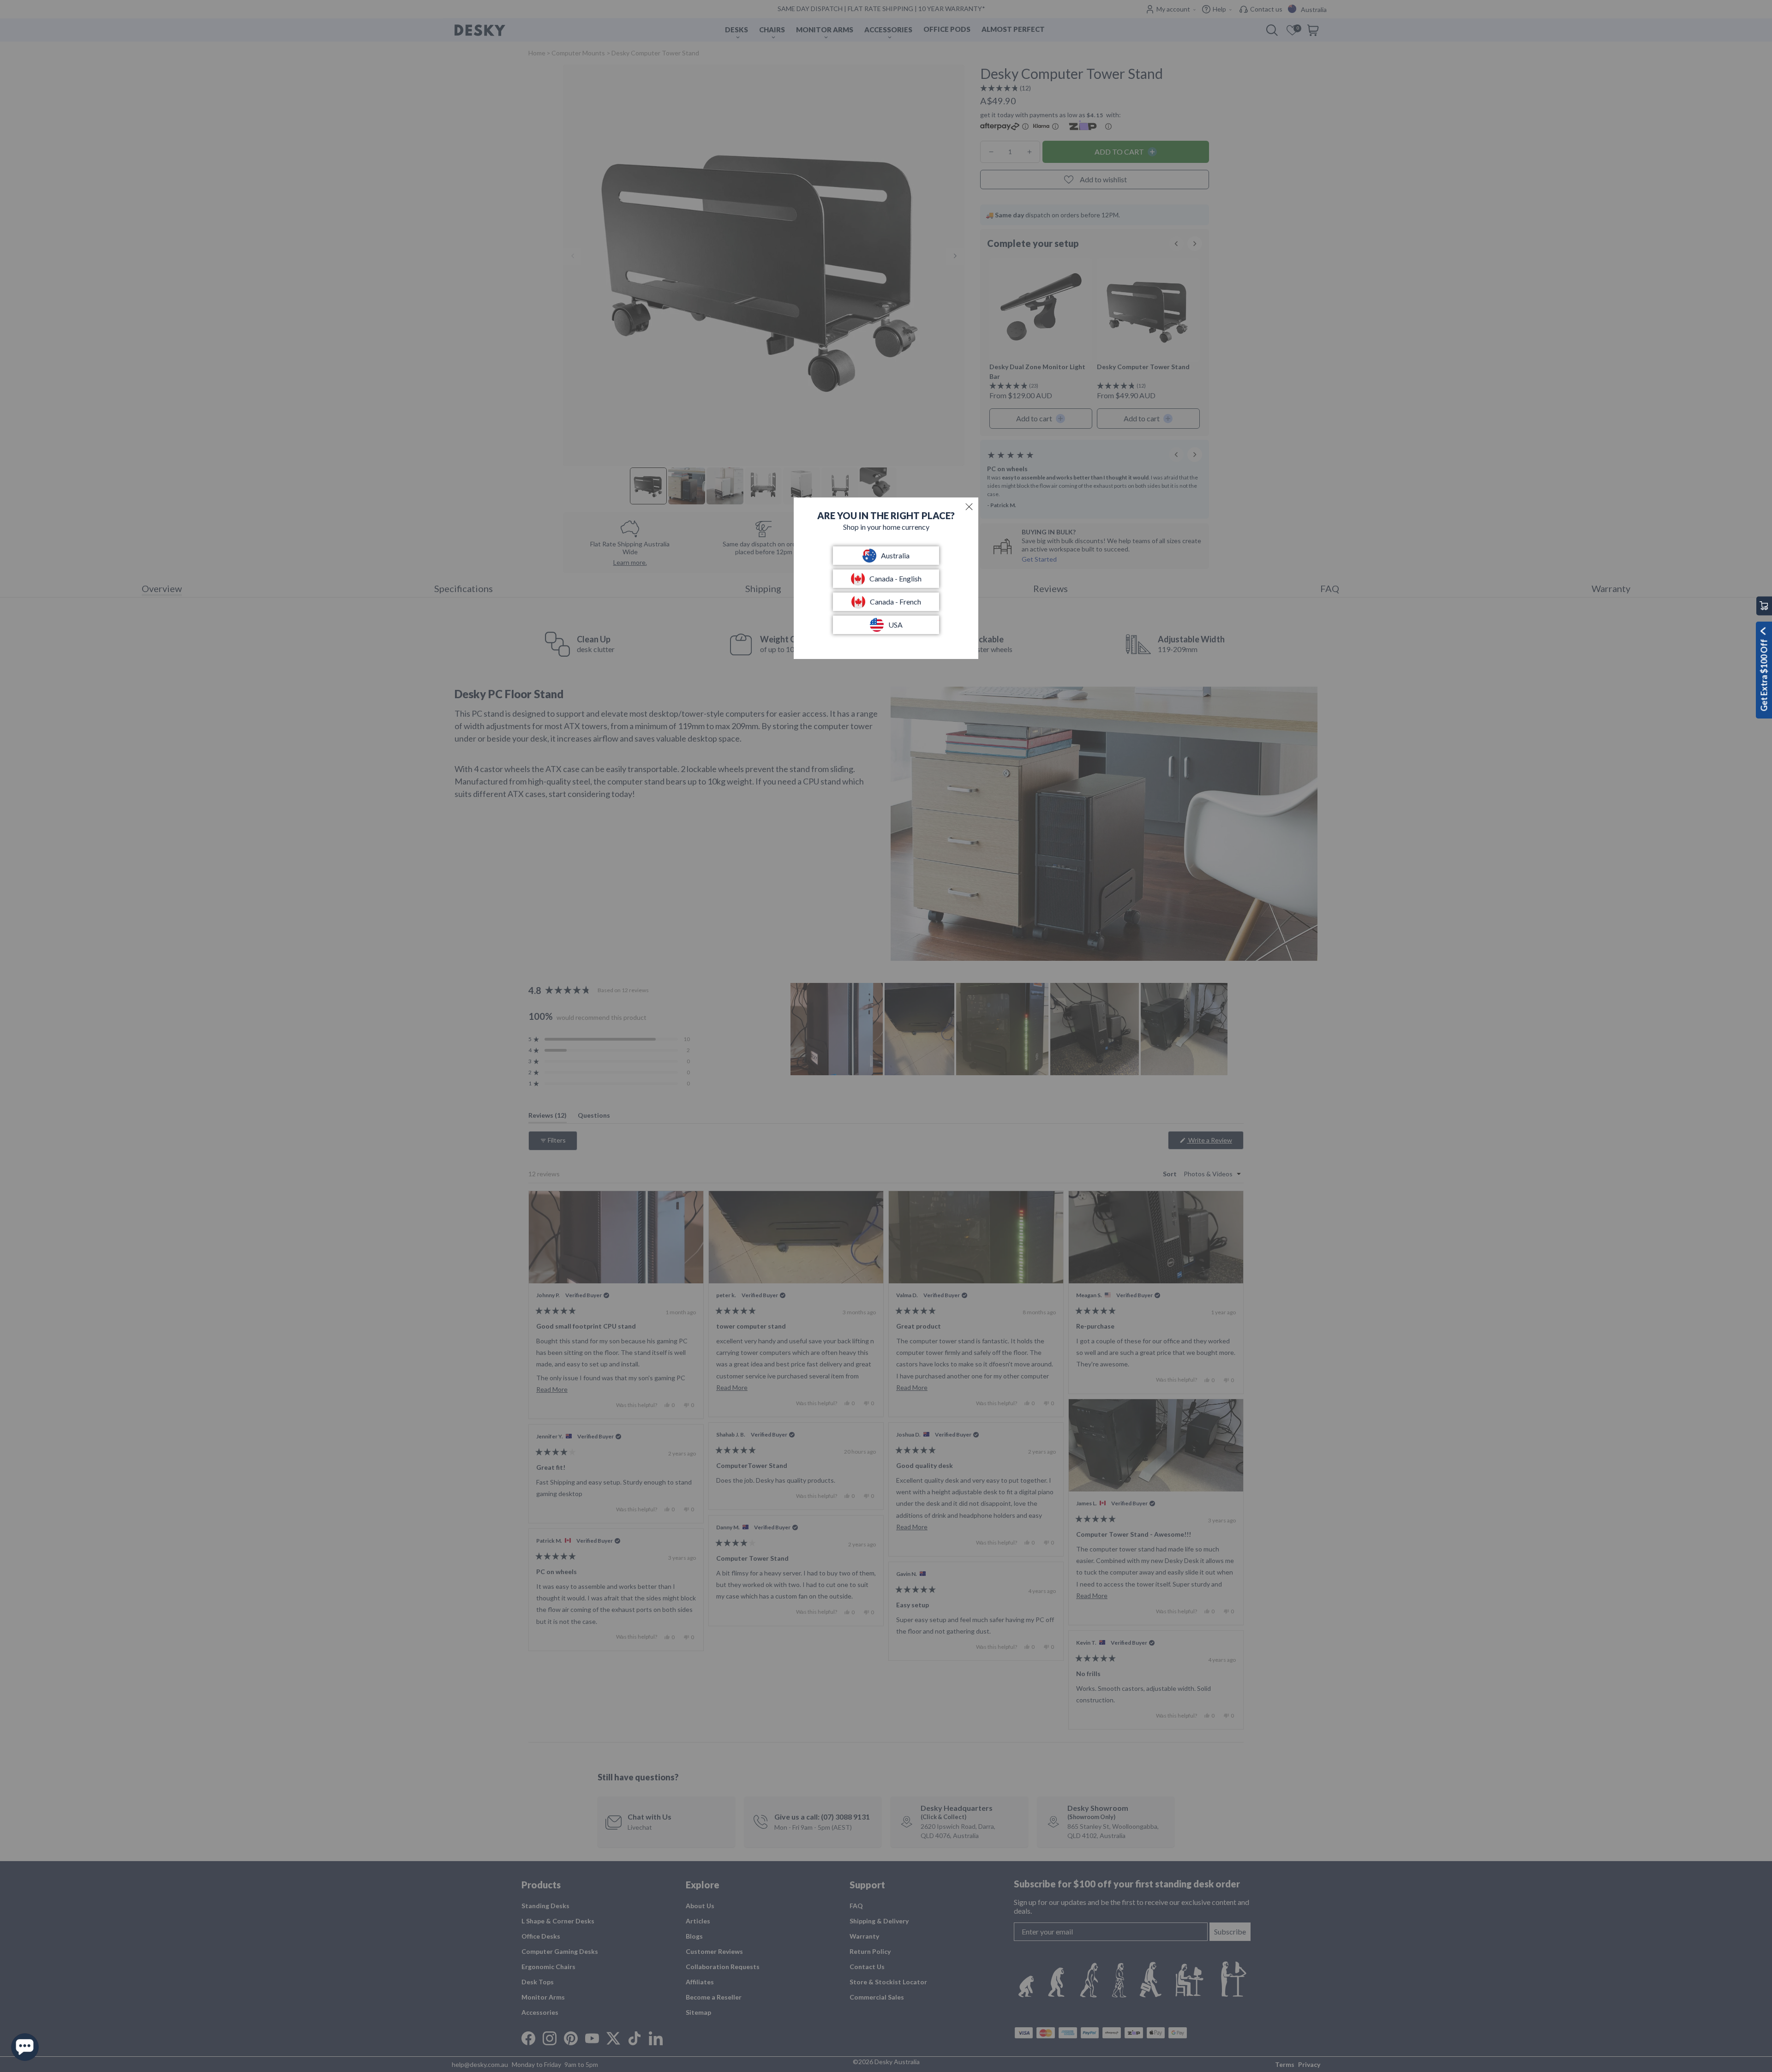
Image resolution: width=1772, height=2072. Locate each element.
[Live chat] (25, 2047)
